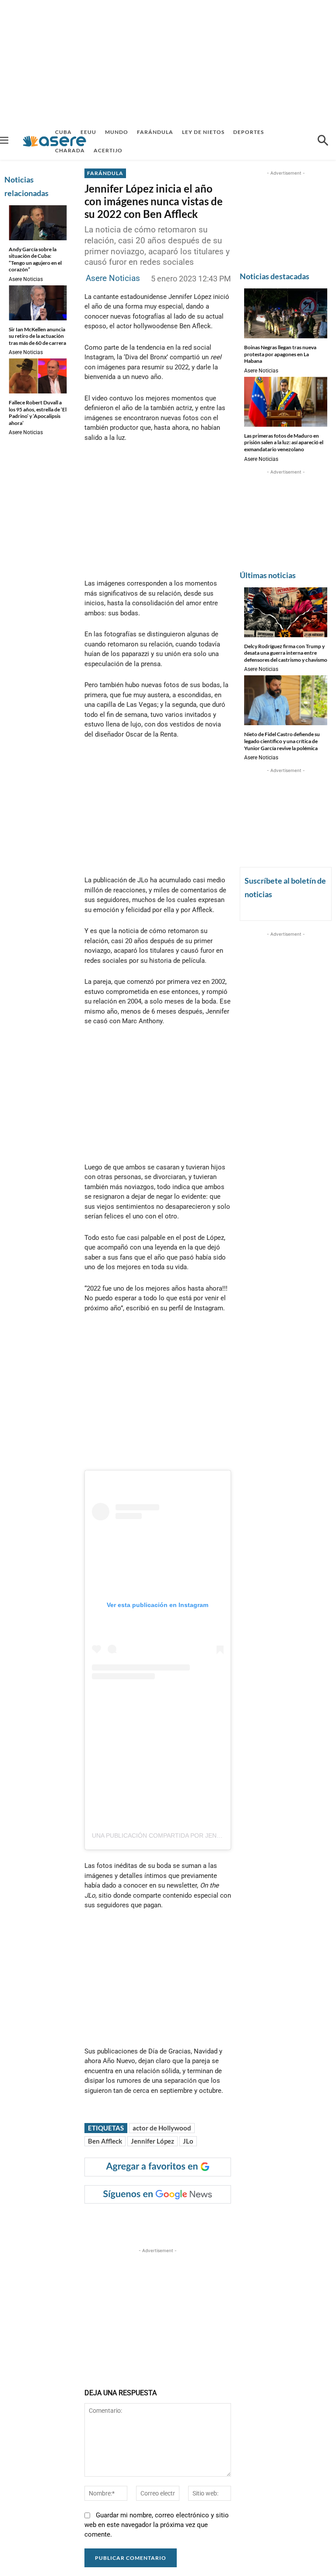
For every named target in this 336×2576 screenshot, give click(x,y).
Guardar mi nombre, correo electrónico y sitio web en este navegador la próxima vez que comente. (157, 2525)
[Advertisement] (168, 61)
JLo (188, 2141)
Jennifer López (152, 2141)
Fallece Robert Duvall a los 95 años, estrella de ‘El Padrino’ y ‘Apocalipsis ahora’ (38, 413)
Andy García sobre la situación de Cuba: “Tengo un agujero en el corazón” (35, 260)
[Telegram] (234, 2221)
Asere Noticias (26, 279)
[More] (255, 2221)
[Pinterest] (194, 2221)
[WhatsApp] (214, 2221)
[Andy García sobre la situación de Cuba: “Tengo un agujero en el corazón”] (38, 223)
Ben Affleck (105, 2141)
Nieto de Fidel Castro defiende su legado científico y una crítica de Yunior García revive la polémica (282, 741)
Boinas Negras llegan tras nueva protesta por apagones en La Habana (280, 354)
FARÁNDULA (105, 173)
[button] (323, 141)
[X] (174, 2221)
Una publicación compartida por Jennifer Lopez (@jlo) (186, 1835)
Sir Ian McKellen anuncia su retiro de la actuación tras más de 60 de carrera (37, 336)
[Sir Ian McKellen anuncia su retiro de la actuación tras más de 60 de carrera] (38, 303)
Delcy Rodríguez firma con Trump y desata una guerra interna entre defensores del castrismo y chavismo (286, 653)
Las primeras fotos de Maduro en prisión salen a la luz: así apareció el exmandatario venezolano (284, 442)
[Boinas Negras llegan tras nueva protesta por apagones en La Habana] (286, 313)
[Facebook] (154, 2221)
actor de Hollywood (162, 2128)
